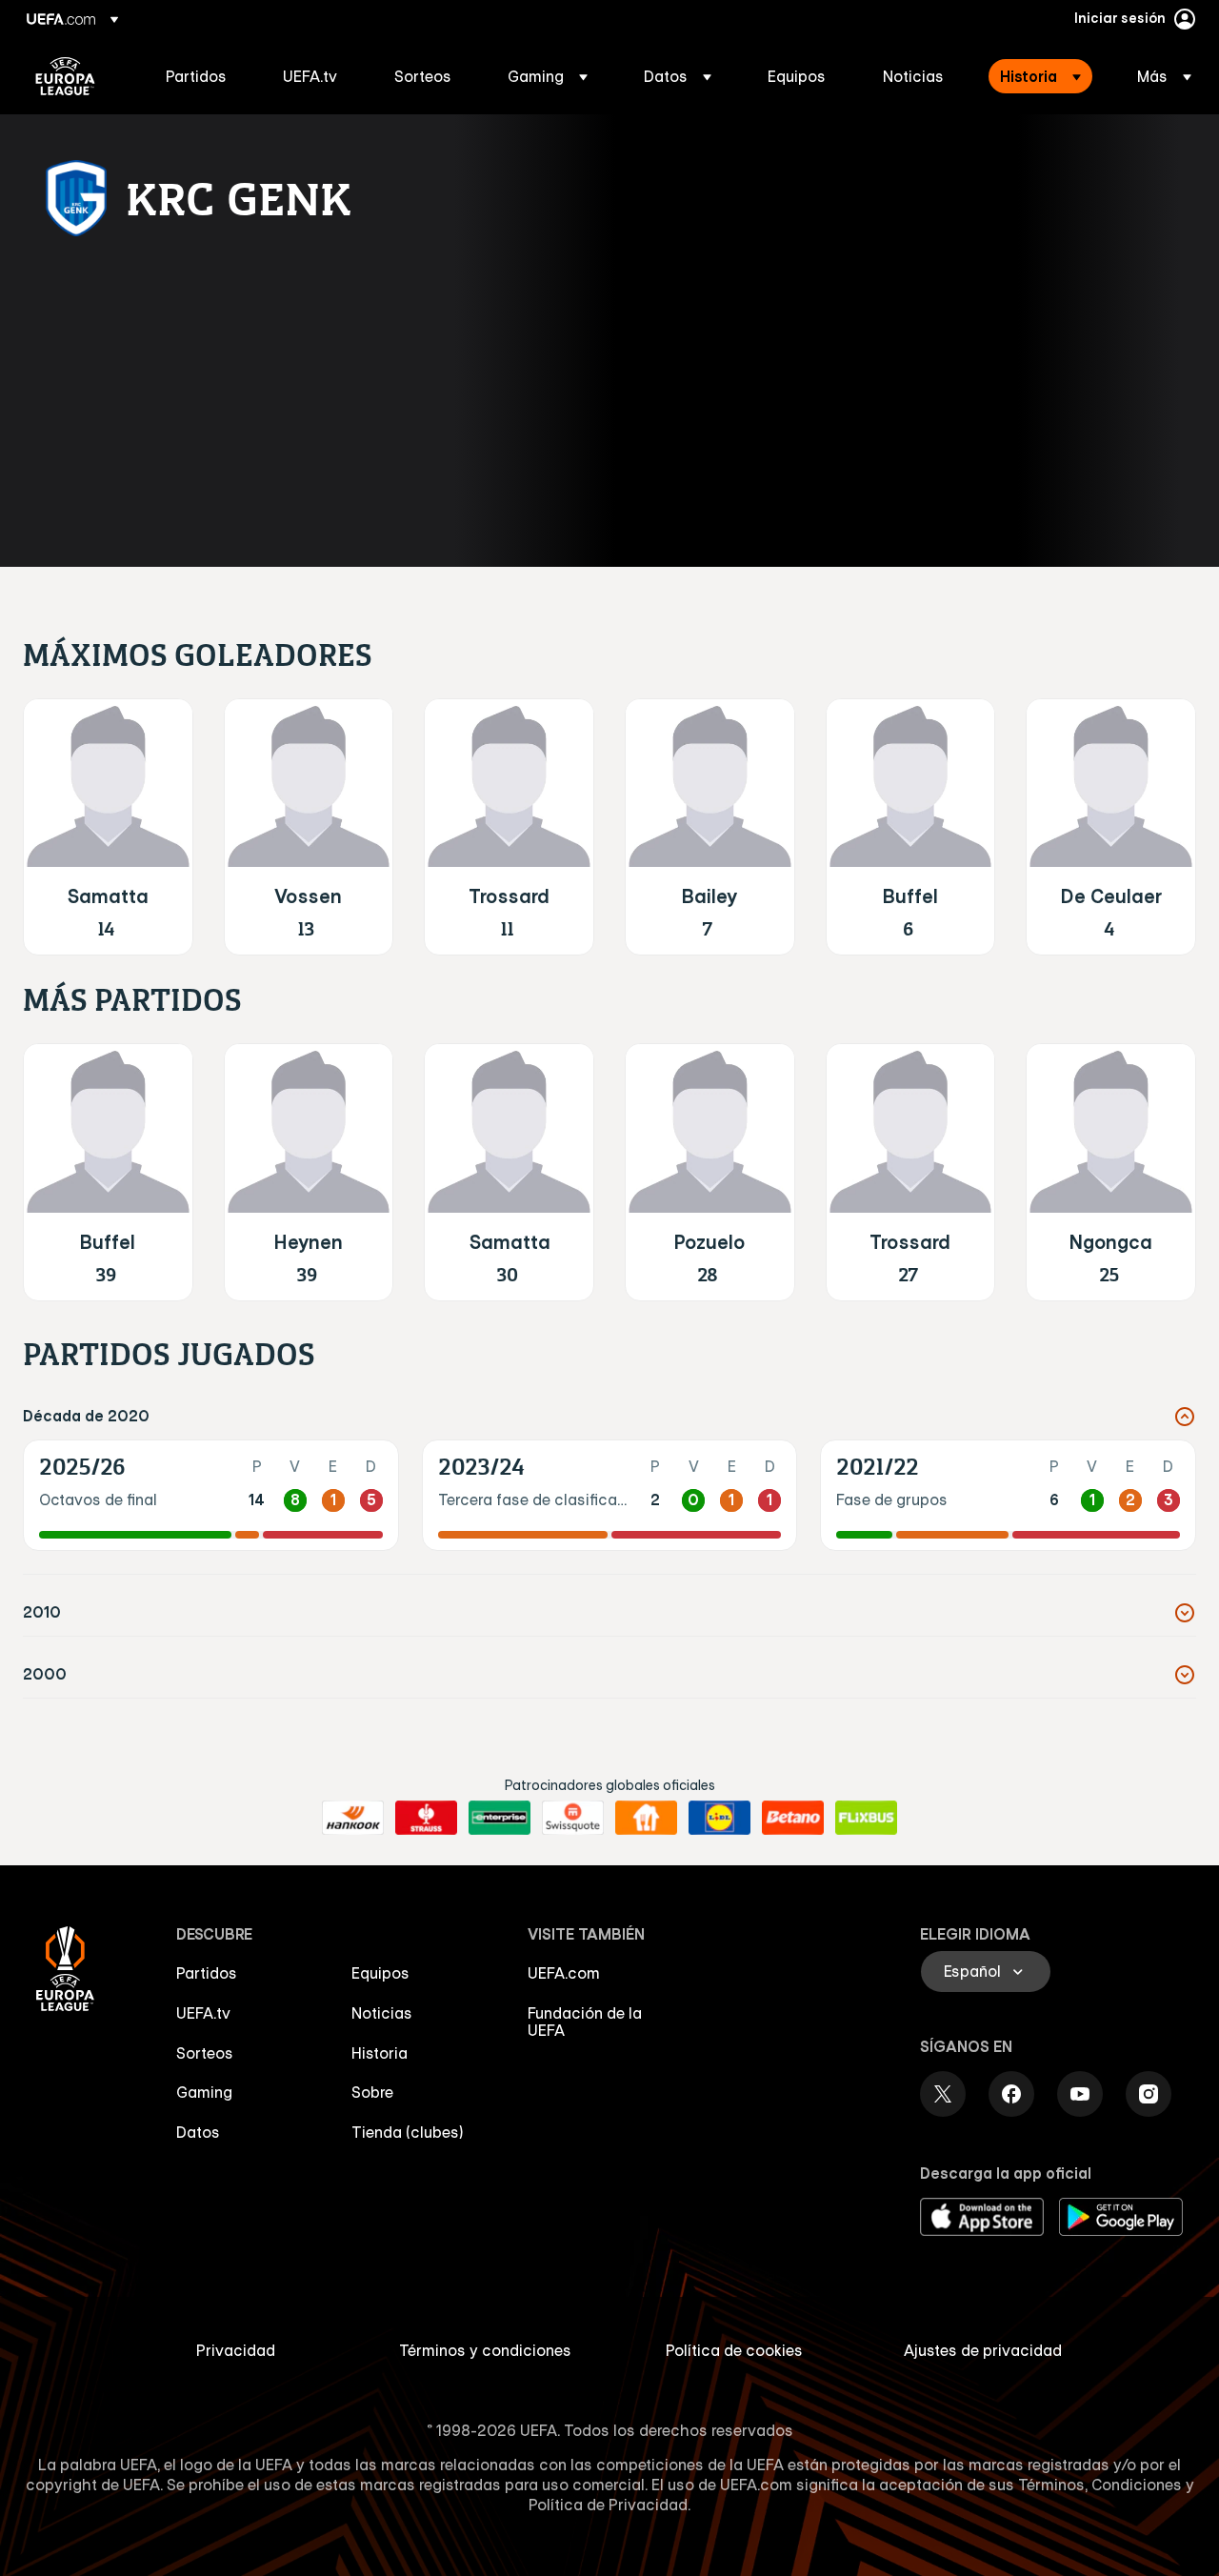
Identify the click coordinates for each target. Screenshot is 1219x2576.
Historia (380, 2053)
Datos (198, 2132)
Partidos (207, 1973)
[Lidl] (719, 1818)
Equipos (380, 1973)
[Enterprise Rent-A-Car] (500, 1818)
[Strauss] (426, 1818)
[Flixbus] (866, 1818)
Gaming (204, 2092)
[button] (548, 76)
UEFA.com (564, 1973)
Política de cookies (734, 2350)
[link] (196, 76)
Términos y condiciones (485, 2350)
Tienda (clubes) (408, 2132)
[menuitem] (200, 76)
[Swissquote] (573, 1818)
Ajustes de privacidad (983, 2350)
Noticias (382, 2013)
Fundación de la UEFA (585, 2022)
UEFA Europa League (65, 76)
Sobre (372, 2092)
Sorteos (205, 2053)
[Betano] (793, 1818)
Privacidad (236, 2350)
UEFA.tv (203, 2013)
